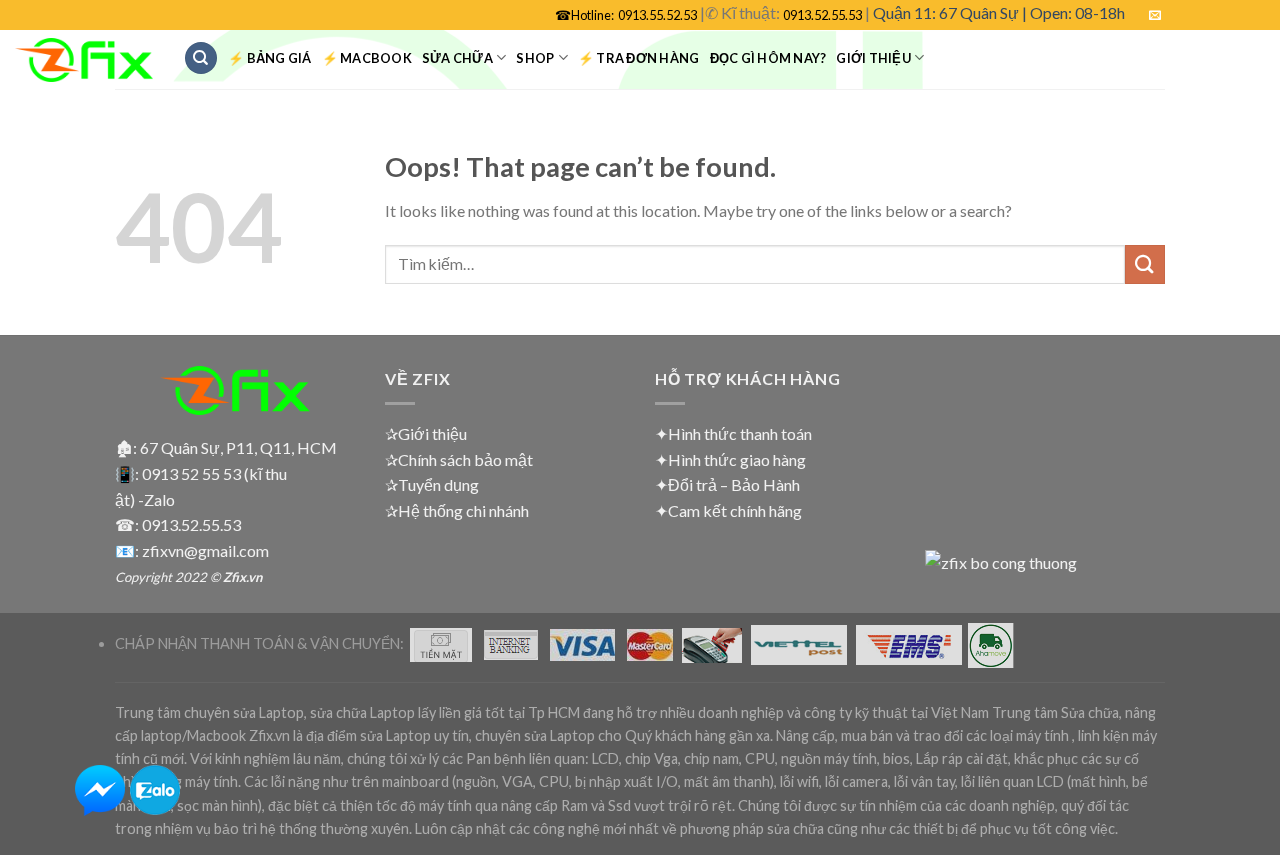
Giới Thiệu (873, 58)
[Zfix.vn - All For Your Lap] (84, 60)
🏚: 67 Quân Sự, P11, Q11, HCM (226, 447)
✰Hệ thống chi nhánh (457, 510)
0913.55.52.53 (657, 15)
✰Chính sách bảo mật (459, 459)
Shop (535, 58)
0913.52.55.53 (822, 15)
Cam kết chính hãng (735, 510)
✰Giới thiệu (426, 433)
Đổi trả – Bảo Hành (734, 484)
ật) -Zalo (145, 499)
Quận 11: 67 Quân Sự (946, 12)
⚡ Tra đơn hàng (639, 58)
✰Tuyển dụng (432, 484)
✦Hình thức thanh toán (733, 433)
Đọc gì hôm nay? (768, 58)
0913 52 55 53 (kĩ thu (214, 473)
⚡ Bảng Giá (270, 58)
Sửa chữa (457, 58)
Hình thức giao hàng (737, 459)
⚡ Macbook (367, 58)
